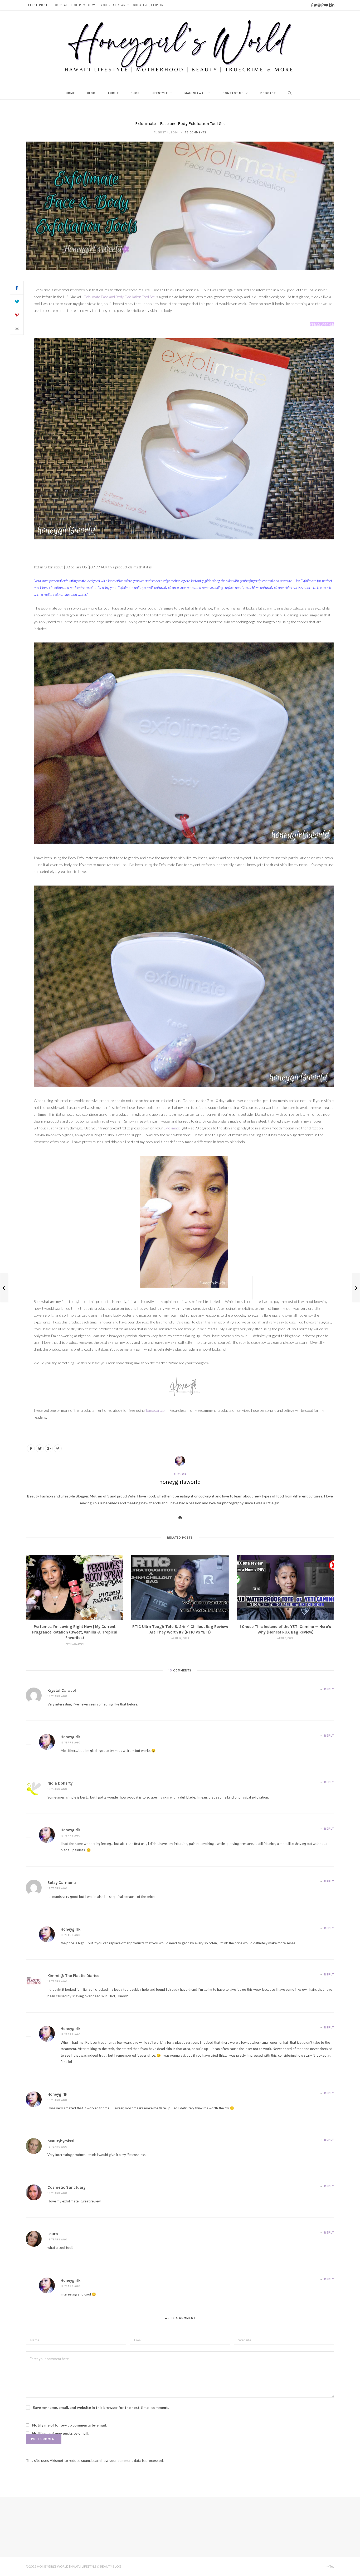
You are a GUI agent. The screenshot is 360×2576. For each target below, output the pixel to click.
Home (70, 93)
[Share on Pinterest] (58, 1448)
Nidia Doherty (60, 1783)
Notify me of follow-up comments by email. (69, 2425)
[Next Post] (356, 1288)
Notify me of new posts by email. (60, 2433)
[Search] (288, 93)
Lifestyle (160, 93)
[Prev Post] (4, 1288)
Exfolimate (172, 1128)
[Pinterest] (17, 315)
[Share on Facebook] (17, 288)
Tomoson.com (156, 1410)
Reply (329, 1689)
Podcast (268, 93)
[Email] (17, 328)
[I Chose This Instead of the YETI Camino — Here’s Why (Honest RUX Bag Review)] (285, 1587)
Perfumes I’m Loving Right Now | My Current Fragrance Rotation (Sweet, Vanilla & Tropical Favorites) (75, 1632)
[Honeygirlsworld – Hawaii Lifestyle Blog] (180, 49)
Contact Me (233, 93)
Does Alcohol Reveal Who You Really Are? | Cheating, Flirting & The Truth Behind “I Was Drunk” (113, 5)
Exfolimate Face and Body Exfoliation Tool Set (119, 297)
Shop (135, 93)
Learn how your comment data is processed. (128, 2460)
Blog (91, 93)
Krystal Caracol (62, 1690)
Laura (53, 2234)
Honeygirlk (71, 1737)
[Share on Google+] (49, 1448)
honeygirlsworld (180, 1482)
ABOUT (113, 93)
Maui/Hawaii (195, 93)
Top (332, 2566)
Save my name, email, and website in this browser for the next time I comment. (101, 2407)
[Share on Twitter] (17, 301)
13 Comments (196, 132)
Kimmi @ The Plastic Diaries (73, 1976)
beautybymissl (61, 2141)
